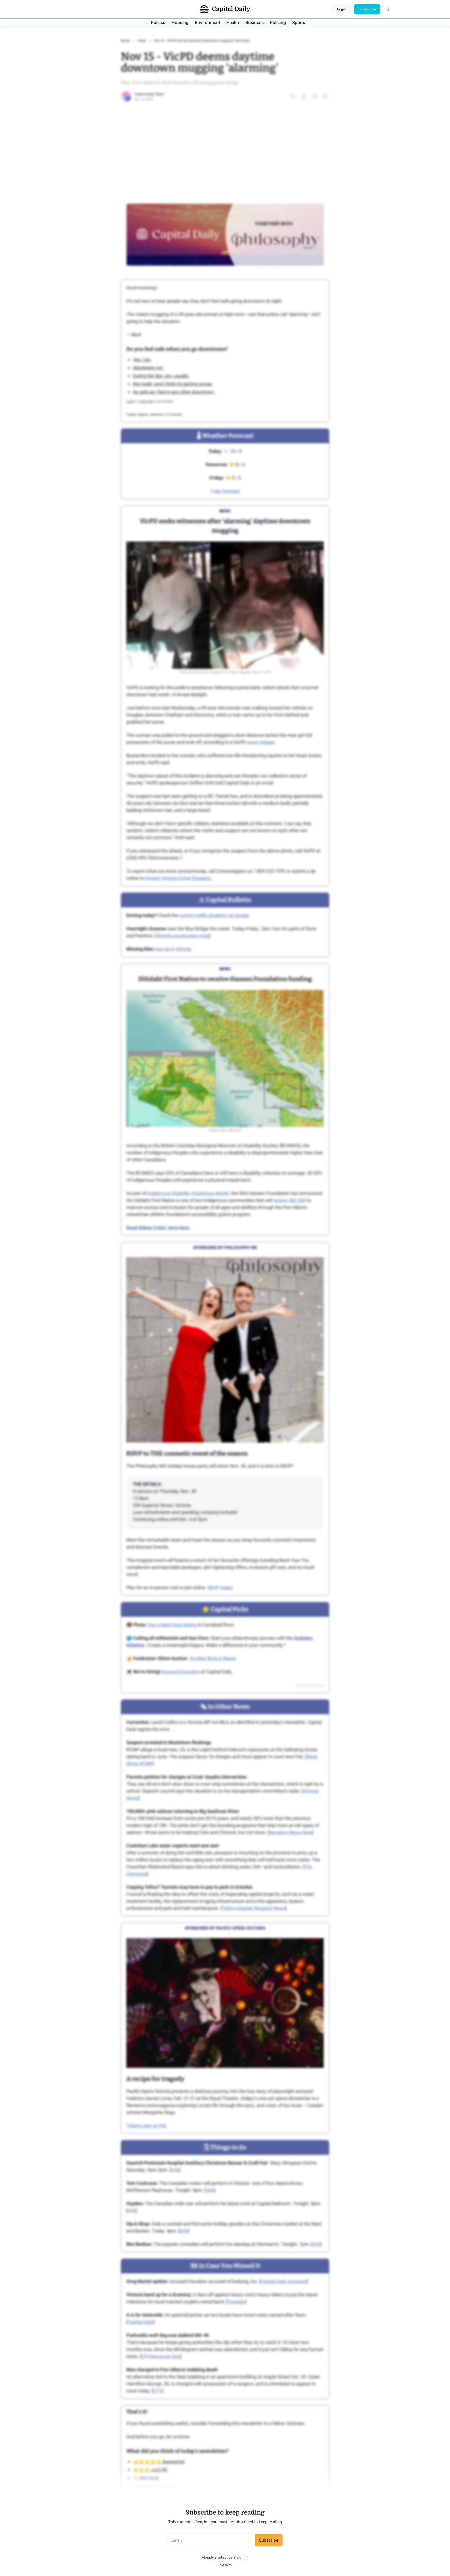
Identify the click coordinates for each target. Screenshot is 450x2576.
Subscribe (269, 2540)
